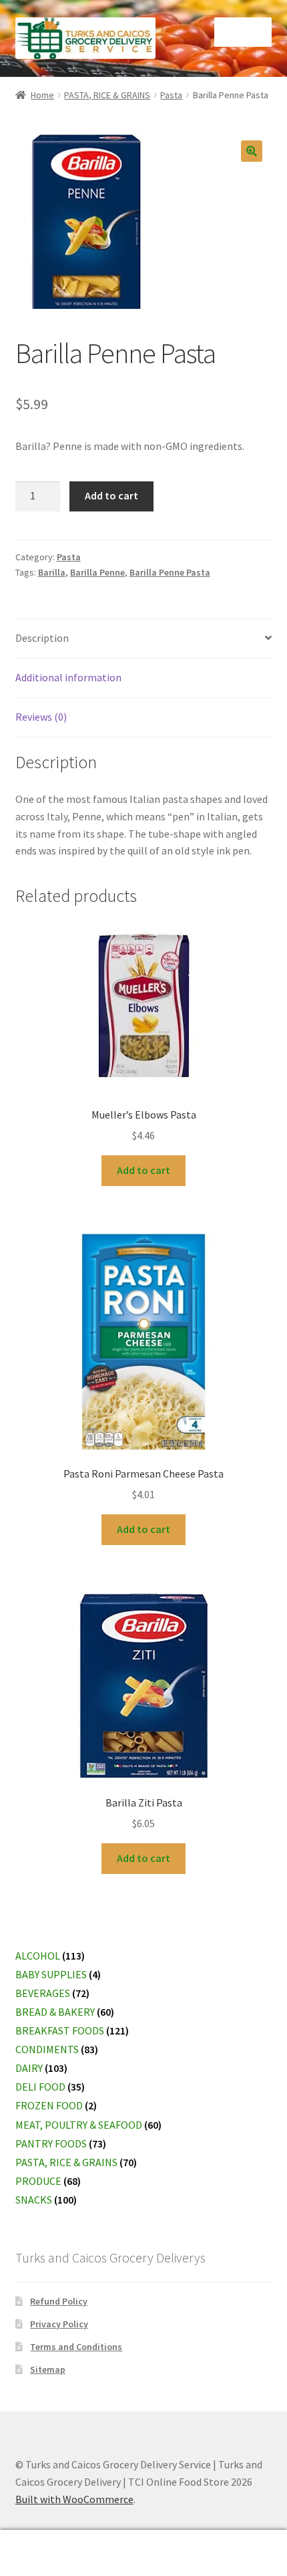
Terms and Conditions (76, 2347)
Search (143, 2553)
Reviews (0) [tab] (41, 717)
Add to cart (111, 495)
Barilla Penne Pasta (170, 572)
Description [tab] (42, 638)
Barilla (52, 572)
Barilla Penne (97, 572)
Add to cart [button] (143, 1170)
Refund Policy (59, 2301)
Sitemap (48, 2369)
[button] (252, 151)
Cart (221, 2542)
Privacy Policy (59, 2324)
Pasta (171, 95)
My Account (48, 2553)
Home (42, 95)
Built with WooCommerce (74, 2499)
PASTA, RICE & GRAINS (107, 95)
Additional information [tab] (68, 677)
